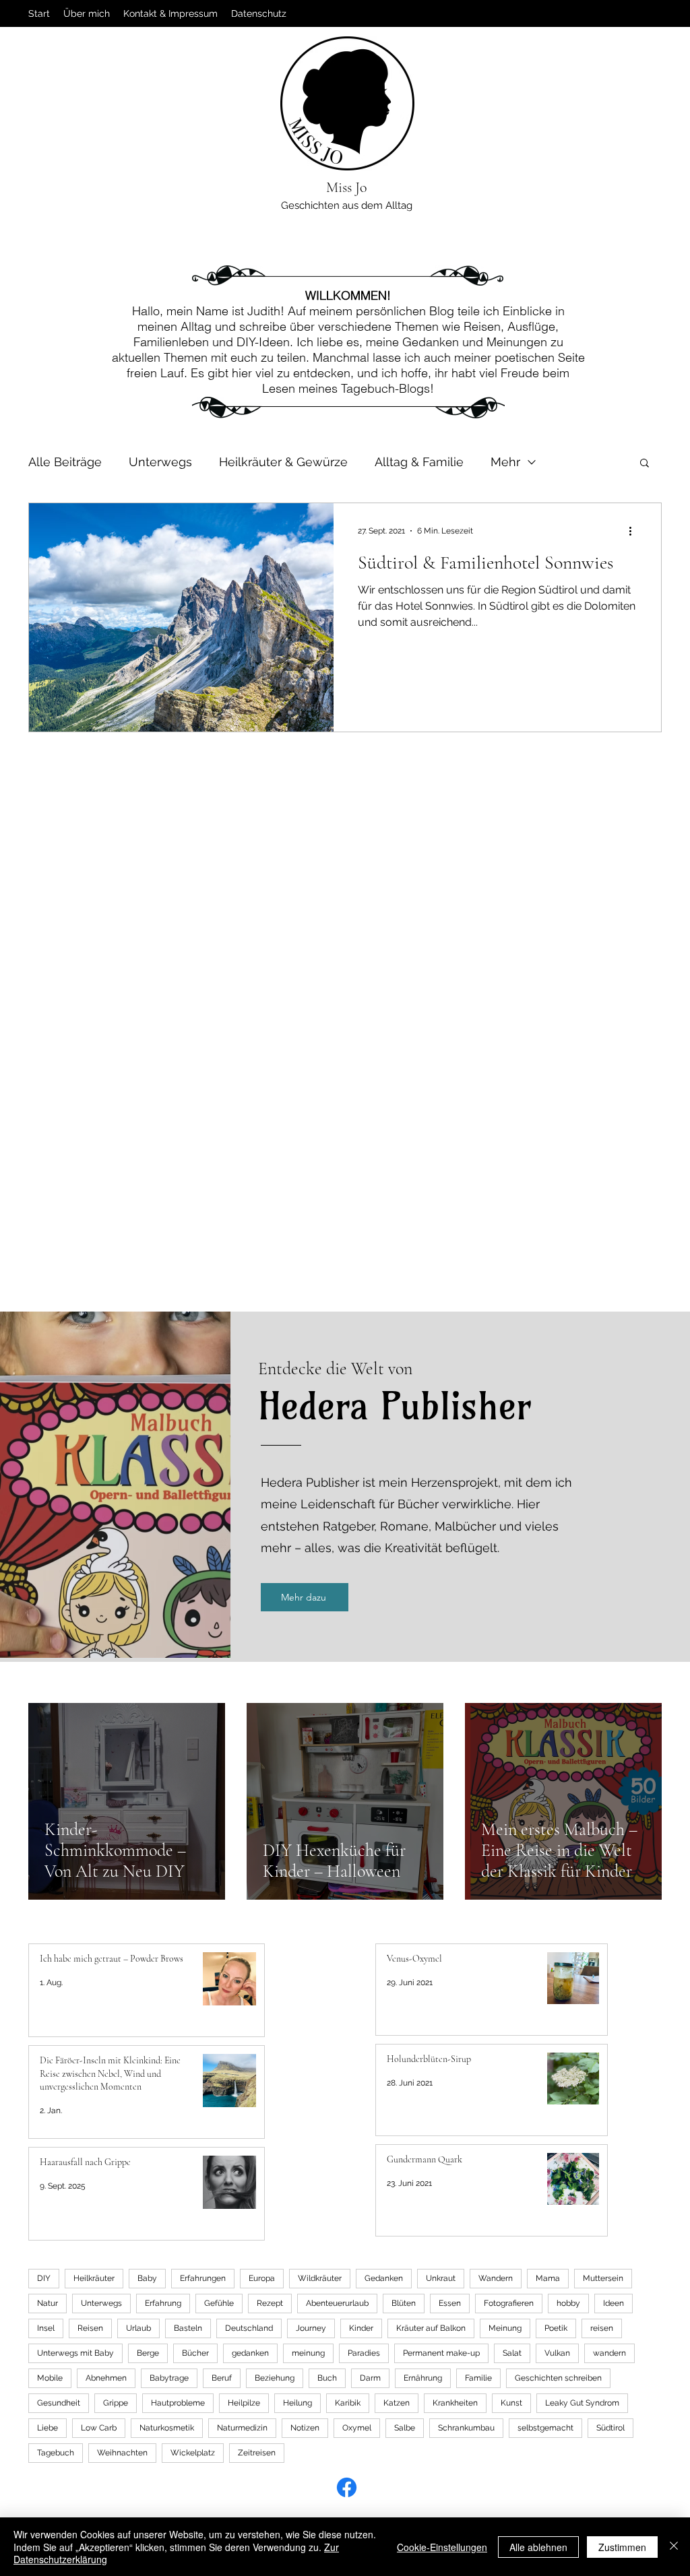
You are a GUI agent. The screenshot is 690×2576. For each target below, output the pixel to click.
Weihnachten (122, 2453)
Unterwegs (160, 462)
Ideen (614, 2303)
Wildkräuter (320, 2278)
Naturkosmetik (167, 2428)
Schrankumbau (466, 2428)
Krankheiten (455, 2403)
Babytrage (169, 2378)
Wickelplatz (193, 2453)
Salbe (405, 2428)
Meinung (505, 2328)
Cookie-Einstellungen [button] (442, 2547)
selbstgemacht (545, 2428)
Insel (46, 2328)
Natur (48, 2303)
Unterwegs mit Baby (75, 2353)
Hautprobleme (178, 2403)
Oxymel (357, 2428)
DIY (44, 2278)
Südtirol (610, 2428)
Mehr (505, 462)
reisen (602, 2328)
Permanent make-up (441, 2353)
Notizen (305, 2428)
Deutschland (249, 2328)
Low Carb (99, 2428)
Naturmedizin (242, 2428)
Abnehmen (106, 2378)
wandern (609, 2353)
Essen (450, 2303)
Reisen (90, 2328)
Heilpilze (244, 2403)
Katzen (397, 2403)
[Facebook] (347, 2487)
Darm (370, 2378)
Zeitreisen (257, 2453)
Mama (548, 2278)
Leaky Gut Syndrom (582, 2403)
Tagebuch (56, 2453)
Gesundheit (59, 2403)
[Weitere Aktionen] (635, 531)
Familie (478, 2378)
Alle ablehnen (538, 2547)
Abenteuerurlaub (337, 2303)
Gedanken (384, 2278)
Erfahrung (163, 2303)
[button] (645, 464)
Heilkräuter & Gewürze (283, 462)
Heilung (297, 2403)
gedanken (250, 2353)
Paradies (364, 2353)
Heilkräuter (94, 2278)
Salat (512, 2353)
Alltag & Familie (419, 462)
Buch (327, 2378)
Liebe (48, 2428)
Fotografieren (509, 2303)
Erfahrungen (203, 2278)
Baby (147, 2278)
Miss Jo (347, 187)
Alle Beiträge (65, 462)
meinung (308, 2353)
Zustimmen (622, 2547)
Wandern (496, 2278)
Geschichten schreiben (558, 2378)
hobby (568, 2303)
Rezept (270, 2303)
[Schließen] (674, 2547)
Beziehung (275, 2378)
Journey (311, 2328)
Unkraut (441, 2278)
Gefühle (219, 2303)
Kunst (511, 2403)
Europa (262, 2278)
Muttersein (603, 2278)
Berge (148, 2353)
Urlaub (138, 2328)
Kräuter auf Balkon (431, 2328)
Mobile (50, 2378)
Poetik (556, 2328)
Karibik (348, 2403)
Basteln (188, 2328)
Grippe (116, 2403)
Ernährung (423, 2378)
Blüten (404, 2303)
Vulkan (557, 2353)
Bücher (195, 2353)
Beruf (222, 2378)
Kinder (361, 2328)
